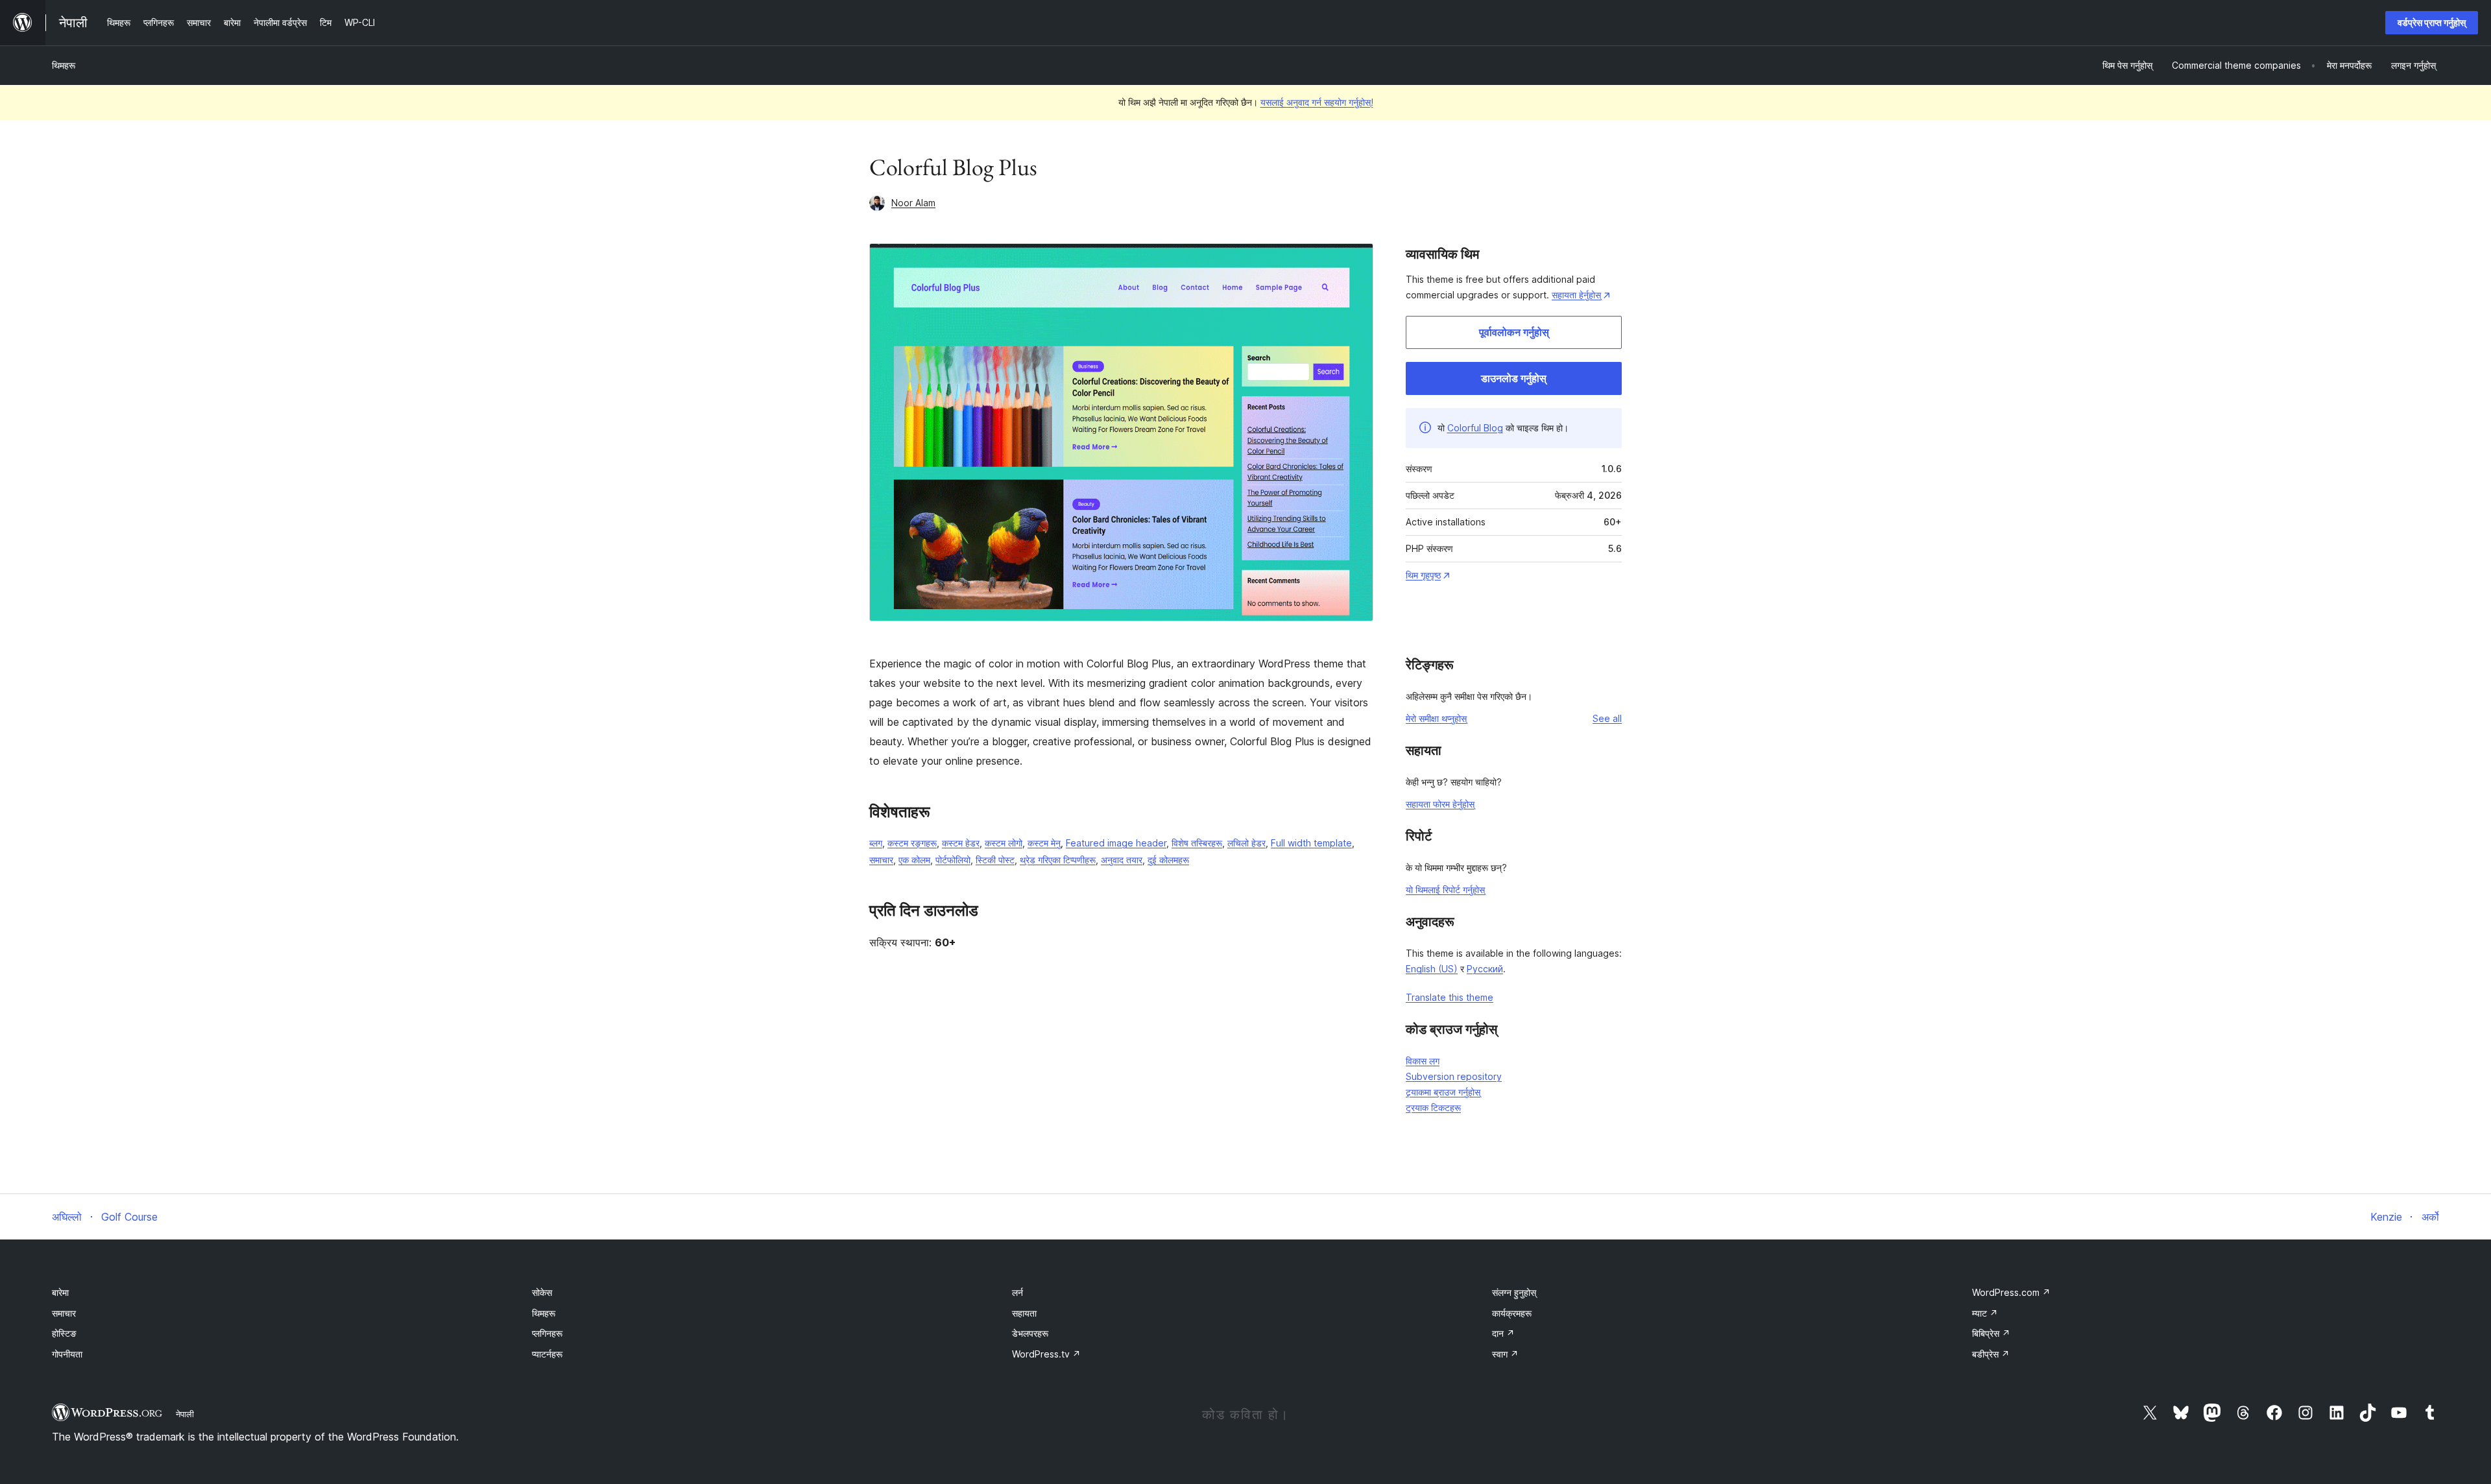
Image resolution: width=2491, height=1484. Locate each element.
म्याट (1985, 1313)
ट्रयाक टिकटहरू (1433, 1107)
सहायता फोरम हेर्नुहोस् (1440, 804)
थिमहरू (64, 65)
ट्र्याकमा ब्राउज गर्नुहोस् (1443, 1092)
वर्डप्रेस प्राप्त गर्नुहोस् (2432, 22)
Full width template (1311, 843)
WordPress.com (2011, 1292)
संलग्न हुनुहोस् (1514, 1292)
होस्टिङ (64, 1333)
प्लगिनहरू (547, 1333)
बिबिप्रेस (1991, 1333)
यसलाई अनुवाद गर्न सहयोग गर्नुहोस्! (1317, 102)
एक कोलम (914, 860)
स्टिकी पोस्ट (995, 860)
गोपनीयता (67, 1354)
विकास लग (1423, 1061)
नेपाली (185, 1414)
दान (1503, 1333)
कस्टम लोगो (1004, 843)
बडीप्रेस (1991, 1354)
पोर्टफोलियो (953, 860)
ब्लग (876, 843)
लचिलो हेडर (1246, 843)
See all (1607, 718)
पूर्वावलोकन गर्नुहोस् (1514, 332)
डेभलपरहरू (1030, 1333)
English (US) (1432, 969)
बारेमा (60, 1292)
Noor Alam (913, 203)
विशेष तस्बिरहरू (1197, 843)
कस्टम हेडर (961, 843)
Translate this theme (1450, 997)
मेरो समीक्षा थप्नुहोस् (1436, 718)
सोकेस (542, 1292)
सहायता (1024, 1313)
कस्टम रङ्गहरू (912, 843)
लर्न (1017, 1292)
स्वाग (1505, 1354)
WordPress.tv (1046, 1354)
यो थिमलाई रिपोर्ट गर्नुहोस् (1445, 890)
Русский (1485, 969)
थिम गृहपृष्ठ (1423, 575)
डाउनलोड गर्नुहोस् (1514, 378)
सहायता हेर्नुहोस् (1576, 295)
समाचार (881, 860)
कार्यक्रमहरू (1512, 1313)
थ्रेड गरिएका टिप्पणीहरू (1058, 860)
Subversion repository (1454, 1076)
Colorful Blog (1475, 428)
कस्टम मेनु (1044, 843)
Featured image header (1116, 843)
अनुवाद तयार (1122, 860)
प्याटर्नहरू (547, 1354)
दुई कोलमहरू (1168, 860)
